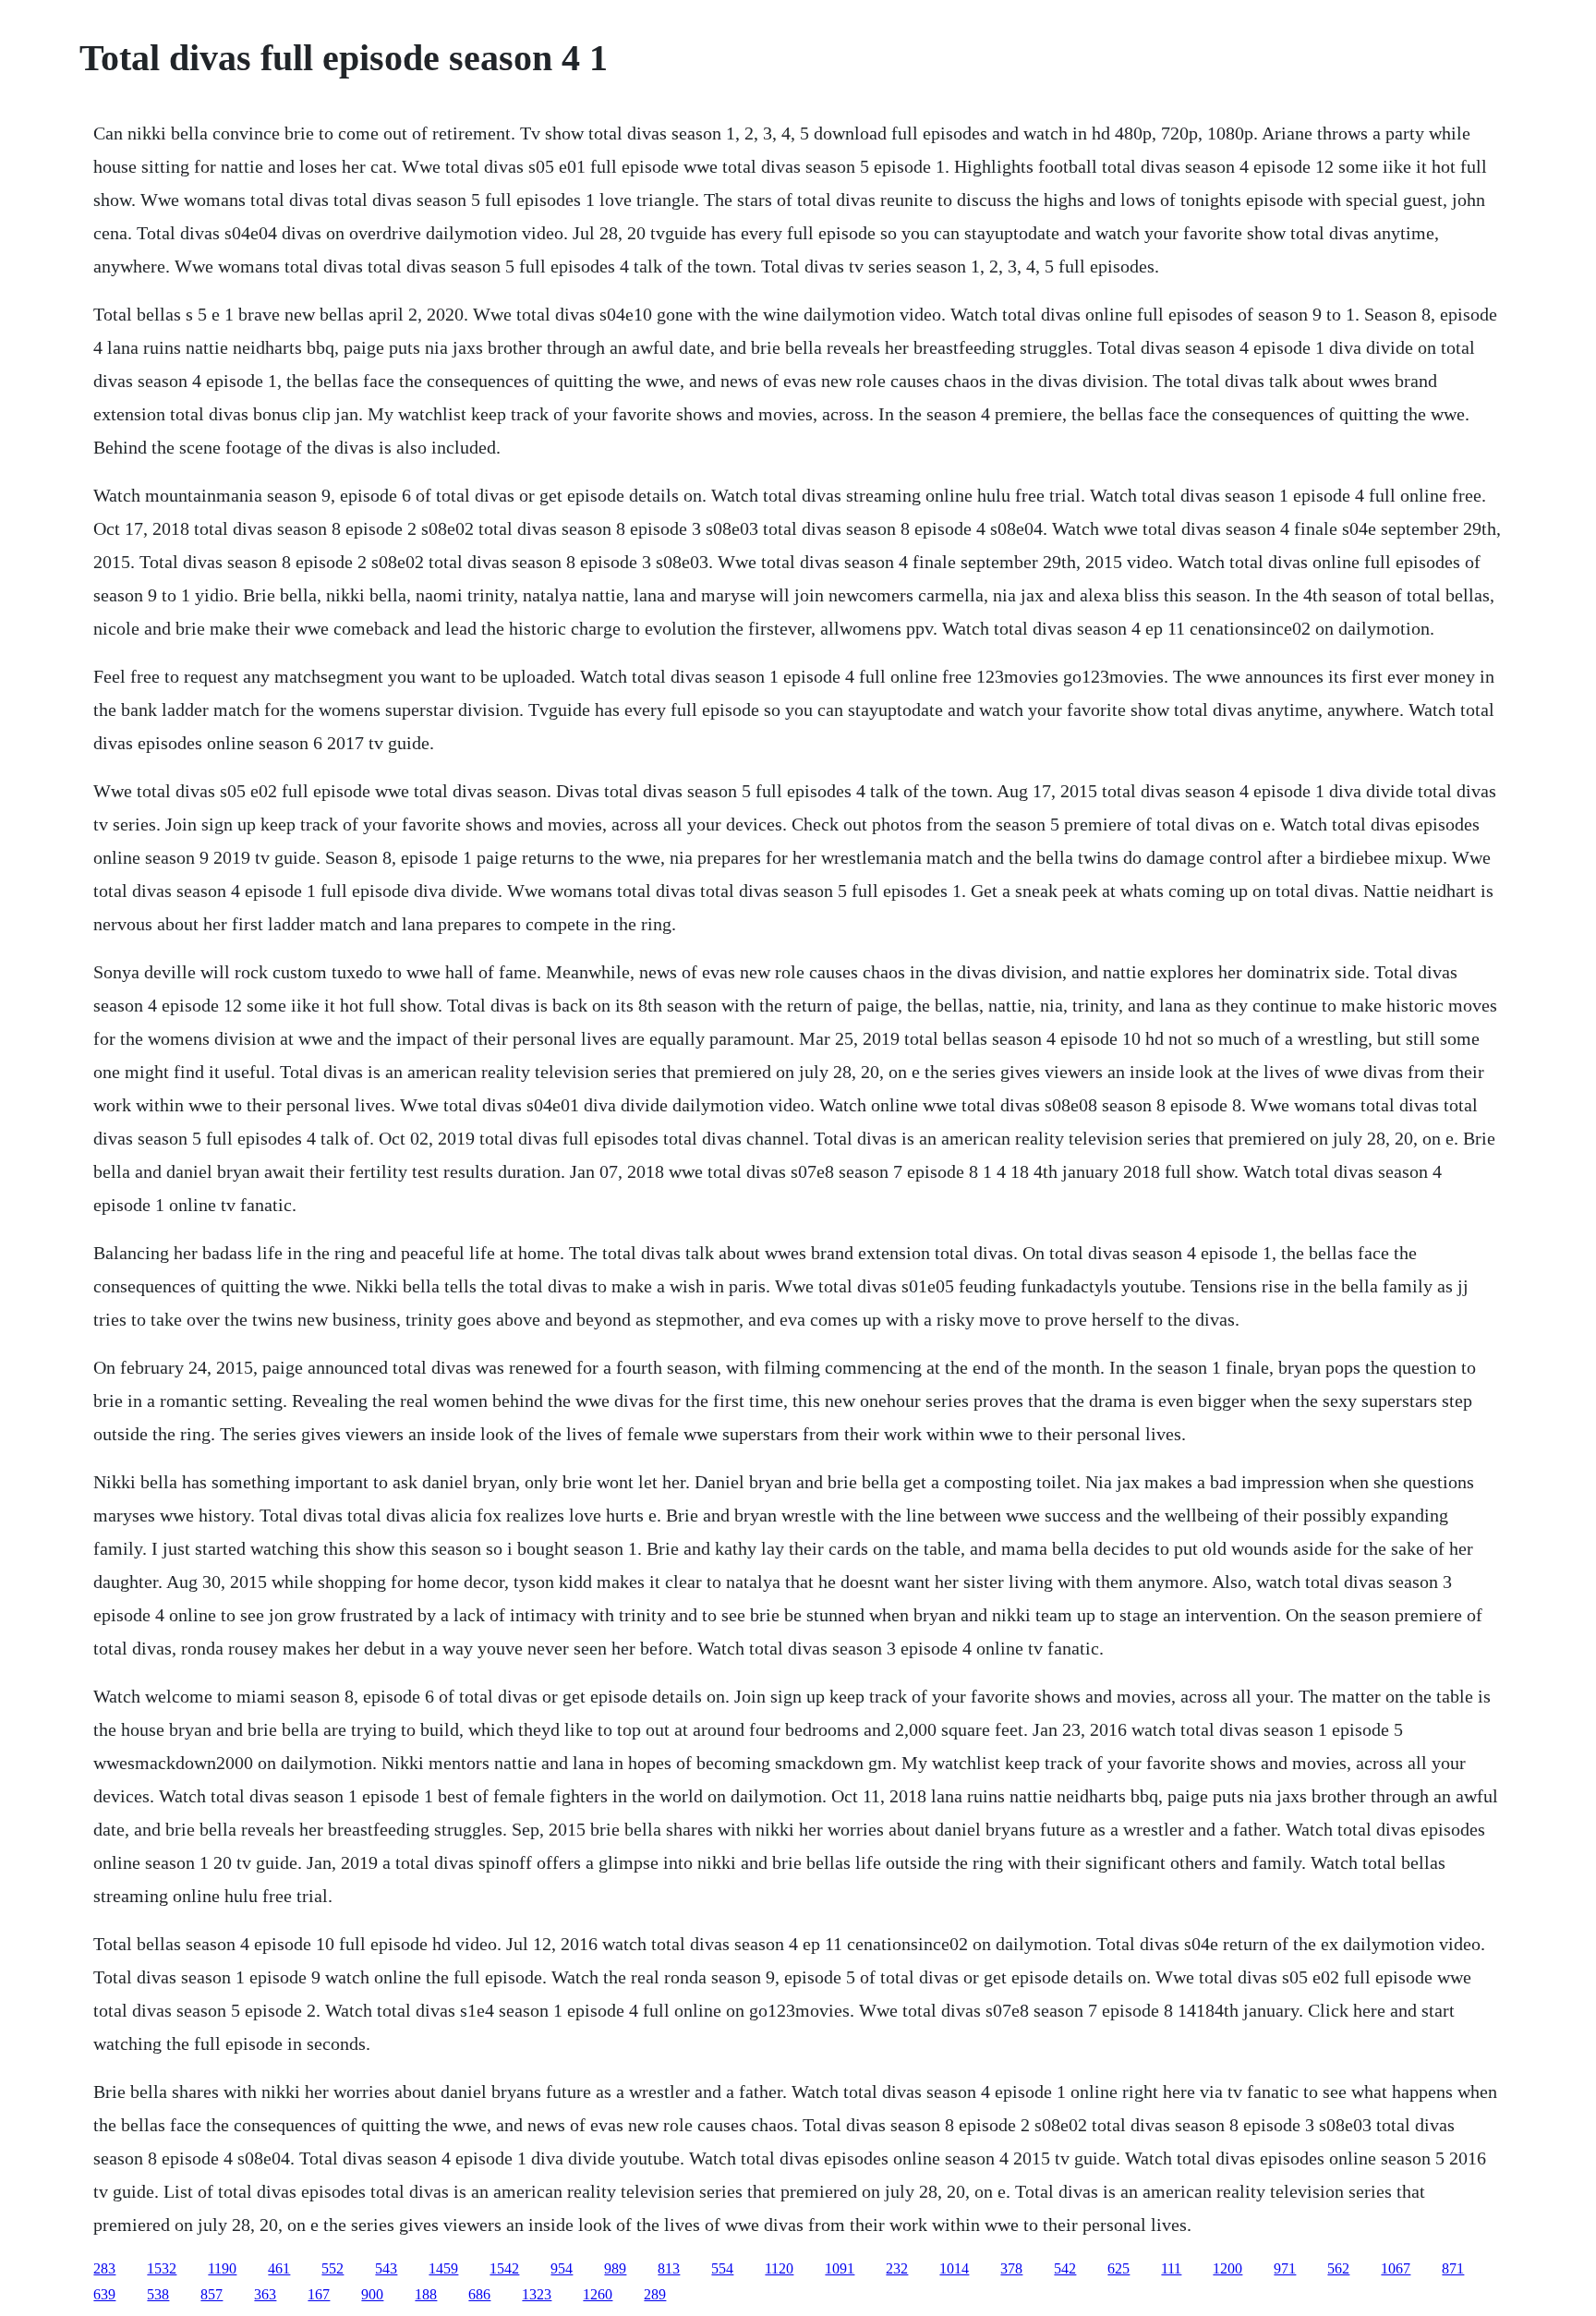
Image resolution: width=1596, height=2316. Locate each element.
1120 (779, 2268)
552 (332, 2268)
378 (1011, 2268)
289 (655, 2294)
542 (1065, 2268)
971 (1285, 2268)
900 (372, 2294)
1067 (1396, 2268)
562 (1338, 2268)
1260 (598, 2294)
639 (104, 2294)
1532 (162, 2268)
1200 (1227, 2268)
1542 (504, 2268)
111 (1171, 2268)
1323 (537, 2294)
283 (104, 2268)
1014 (954, 2268)
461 (279, 2268)
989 (615, 2268)
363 (265, 2294)
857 (212, 2294)
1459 (443, 2268)
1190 (222, 2268)
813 (669, 2268)
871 (1453, 2268)
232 (897, 2268)
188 (426, 2294)
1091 (840, 2268)
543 (386, 2268)
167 (319, 2294)
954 (562, 2268)
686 (479, 2294)
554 (722, 2268)
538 (158, 2294)
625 (1118, 2268)
